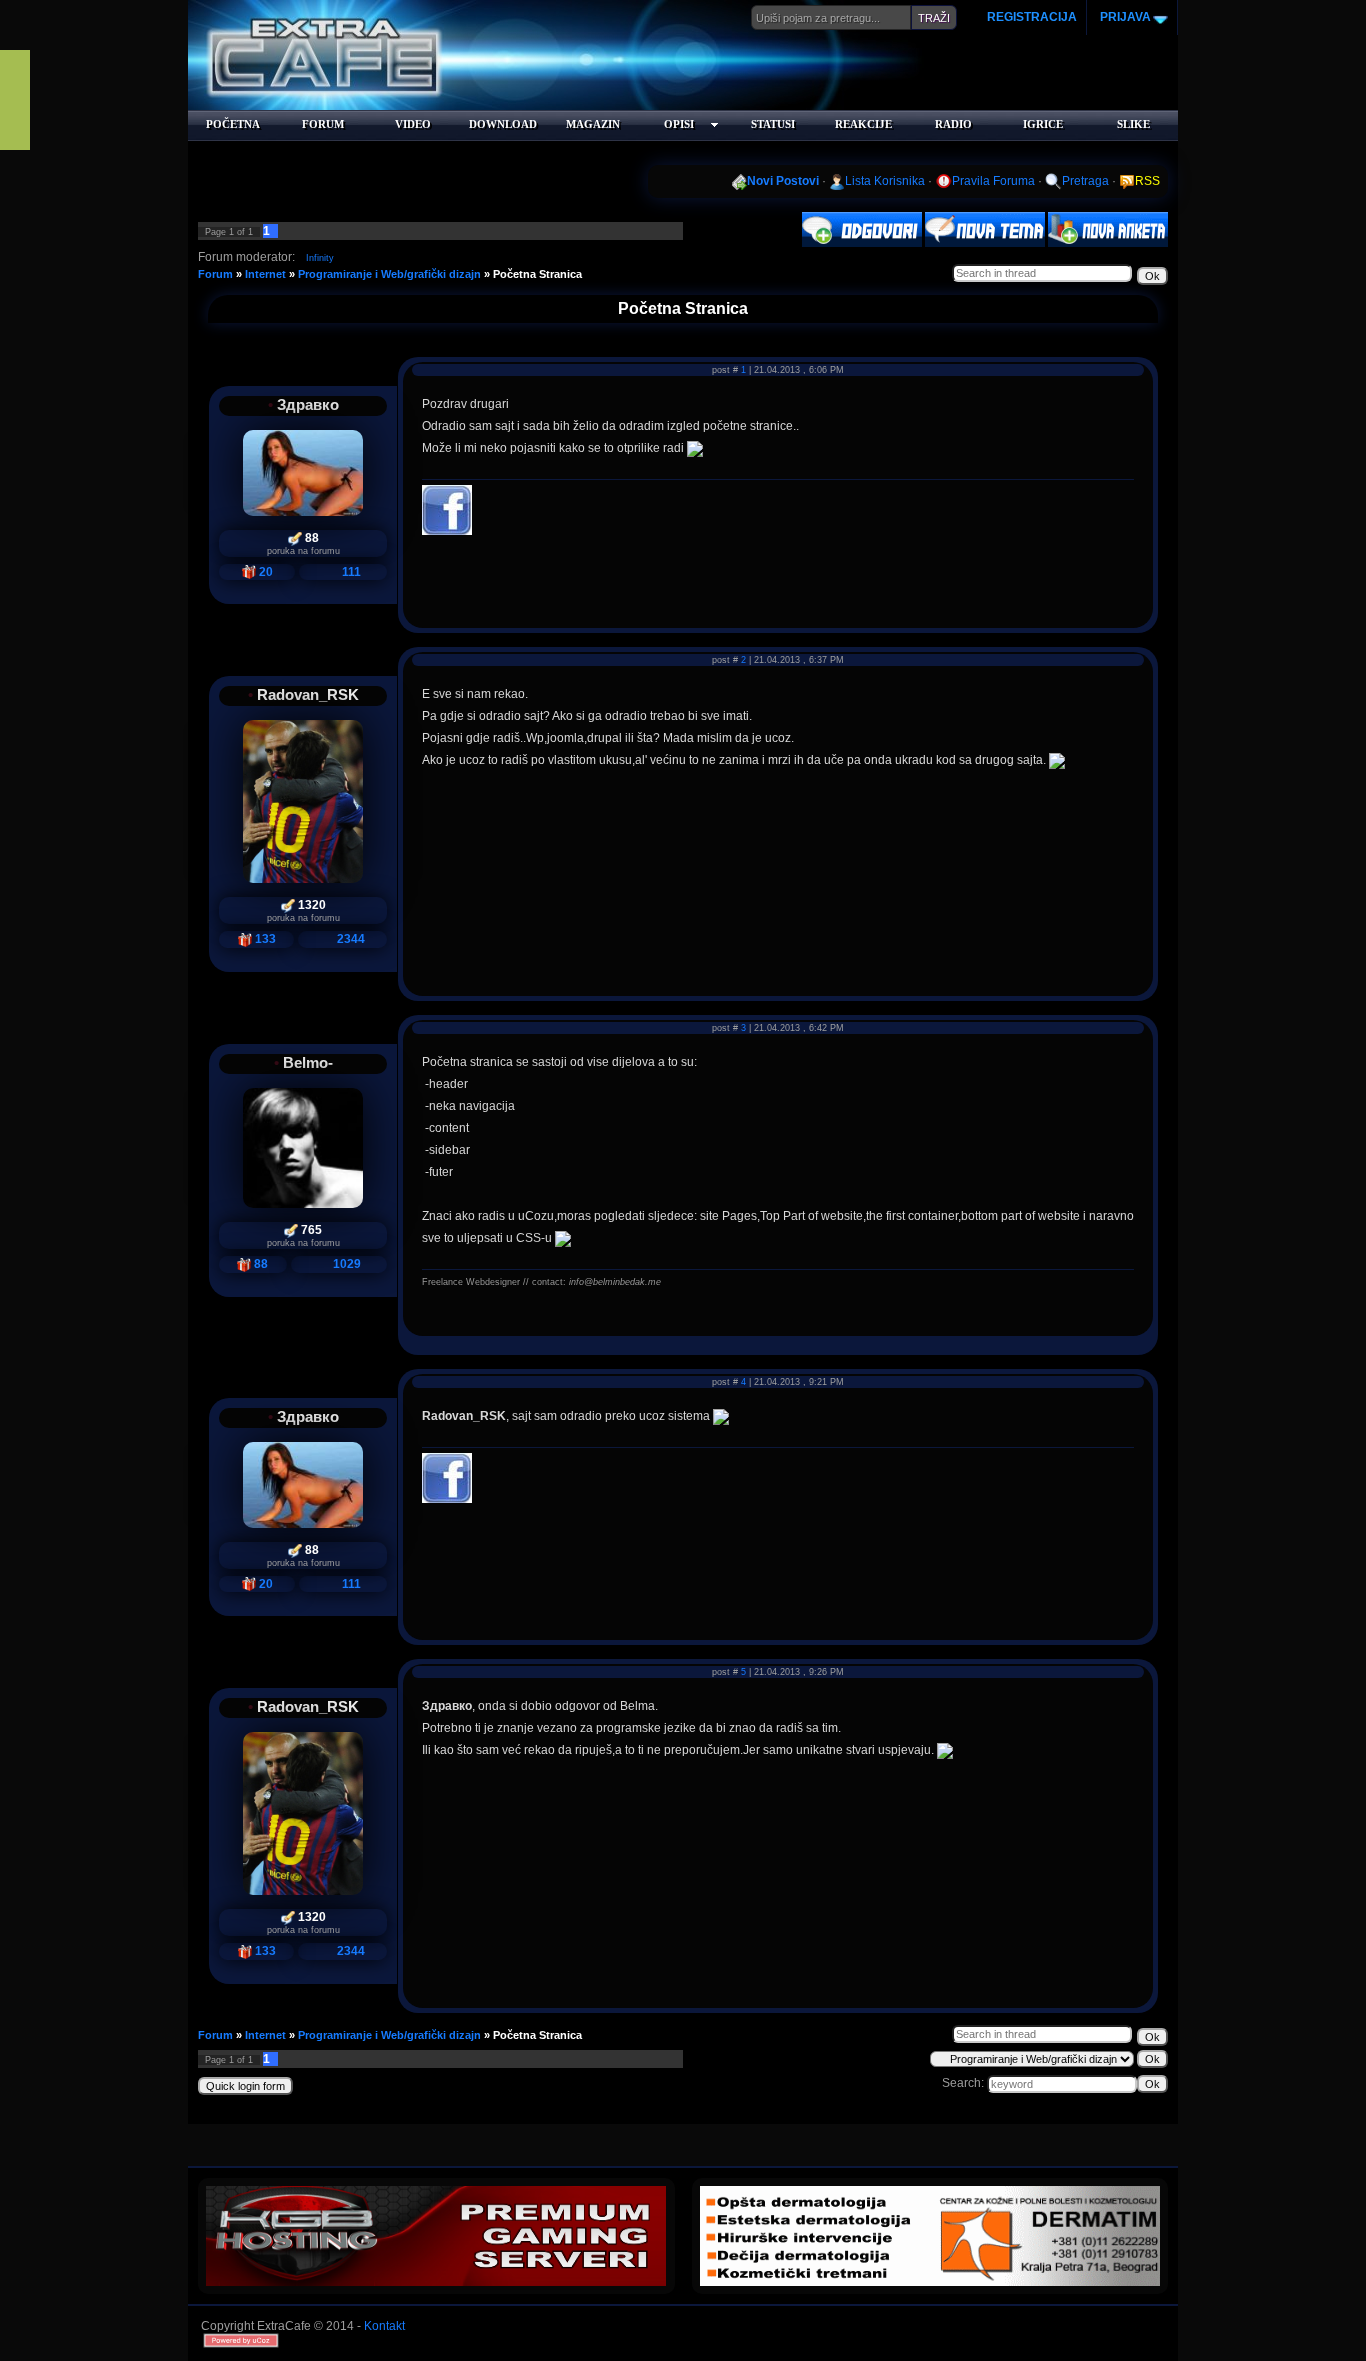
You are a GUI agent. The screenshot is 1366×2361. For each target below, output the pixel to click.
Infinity (320, 258)
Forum (215, 274)
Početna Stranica (537, 274)
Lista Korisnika (885, 181)
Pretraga (1085, 181)
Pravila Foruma (993, 181)
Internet (265, 274)
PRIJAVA (1124, 17)
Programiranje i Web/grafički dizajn (389, 274)
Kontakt (384, 2326)
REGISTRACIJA (1032, 17)
